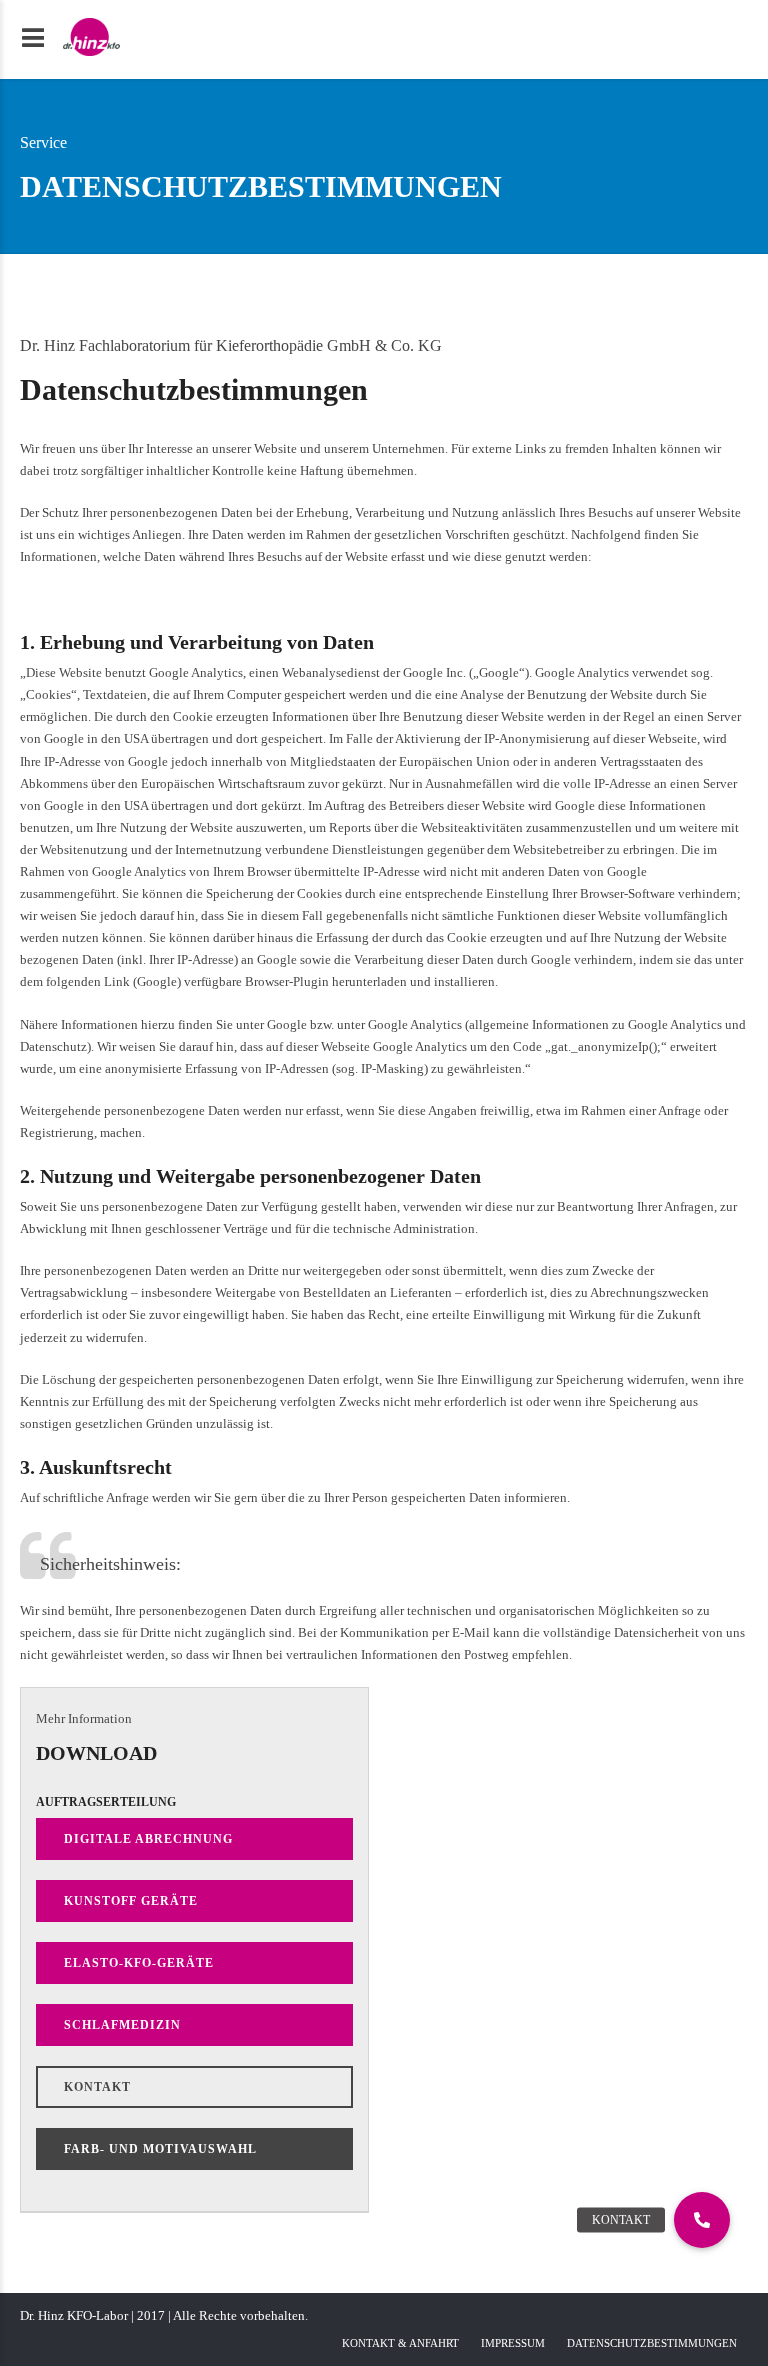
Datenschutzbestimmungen (652, 2343)
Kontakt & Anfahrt (400, 2343)
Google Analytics (415, 1024)
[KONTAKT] (702, 2220)
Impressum (513, 2343)
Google (157, 981)
